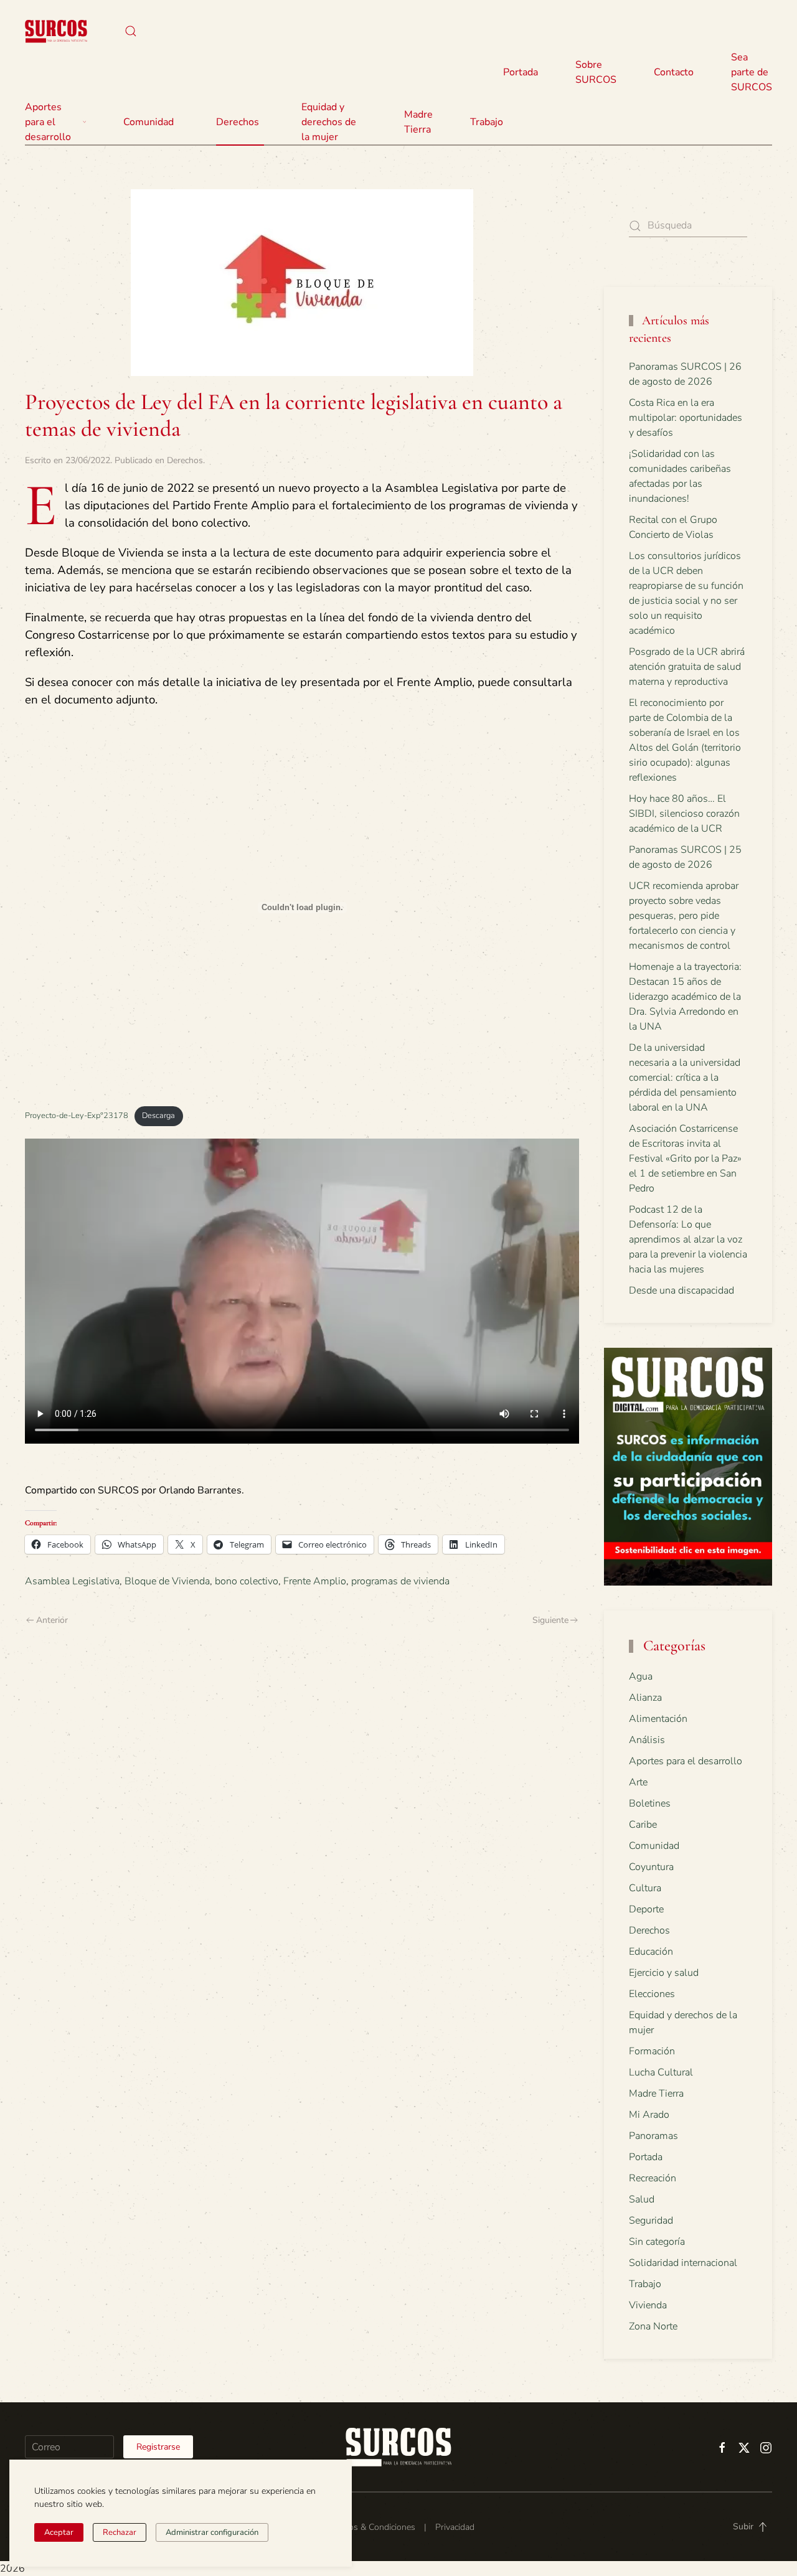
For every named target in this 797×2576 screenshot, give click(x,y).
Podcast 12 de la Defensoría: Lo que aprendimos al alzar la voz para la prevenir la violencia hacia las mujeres (688, 1239)
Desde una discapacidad (681, 1290)
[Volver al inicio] (56, 31)
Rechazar (120, 2532)
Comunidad (654, 1846)
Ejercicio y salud (664, 1973)
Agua (641, 1676)
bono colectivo (247, 1581)
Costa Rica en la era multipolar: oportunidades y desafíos (686, 418)
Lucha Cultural (661, 2072)
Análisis (647, 1740)
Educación (651, 1952)
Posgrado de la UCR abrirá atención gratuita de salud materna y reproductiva (687, 667)
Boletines (650, 1803)
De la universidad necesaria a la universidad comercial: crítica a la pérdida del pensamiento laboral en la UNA (685, 1078)
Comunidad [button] (149, 122)
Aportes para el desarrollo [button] (48, 122)
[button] (131, 31)
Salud (642, 2199)
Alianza (645, 1698)
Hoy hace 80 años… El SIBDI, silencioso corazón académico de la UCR (684, 814)
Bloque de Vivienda (167, 1581)
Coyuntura (651, 1867)
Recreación (653, 2178)
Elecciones (652, 1994)
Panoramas (653, 2136)
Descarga (158, 1116)
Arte (638, 1782)
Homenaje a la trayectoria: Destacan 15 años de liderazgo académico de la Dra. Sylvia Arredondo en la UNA (685, 997)
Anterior (52, 1620)
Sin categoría (657, 2242)
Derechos (185, 460)
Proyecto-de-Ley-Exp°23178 (77, 1116)
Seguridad (651, 2221)
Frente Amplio (315, 1581)
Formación (652, 2051)
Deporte (646, 1909)
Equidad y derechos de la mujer (329, 122)
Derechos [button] (238, 122)
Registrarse (158, 2447)
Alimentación (658, 1719)
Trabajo (487, 122)
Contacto (674, 72)
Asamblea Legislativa (72, 1581)
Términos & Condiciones (369, 2527)
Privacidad (455, 2527)
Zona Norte (653, 2326)
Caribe (643, 1825)
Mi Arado (649, 2115)
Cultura (645, 1888)
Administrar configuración (212, 2532)
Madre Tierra (418, 122)
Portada (521, 72)
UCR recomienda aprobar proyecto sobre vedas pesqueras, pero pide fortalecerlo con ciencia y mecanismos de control (684, 916)
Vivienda (648, 2305)
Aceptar (59, 2532)
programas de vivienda (400, 1581)
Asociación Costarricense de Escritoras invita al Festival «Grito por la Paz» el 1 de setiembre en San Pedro (685, 1159)
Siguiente (550, 1620)
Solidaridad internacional (683, 2263)
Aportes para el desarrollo (686, 1761)
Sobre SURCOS (596, 72)
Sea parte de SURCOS (752, 72)
